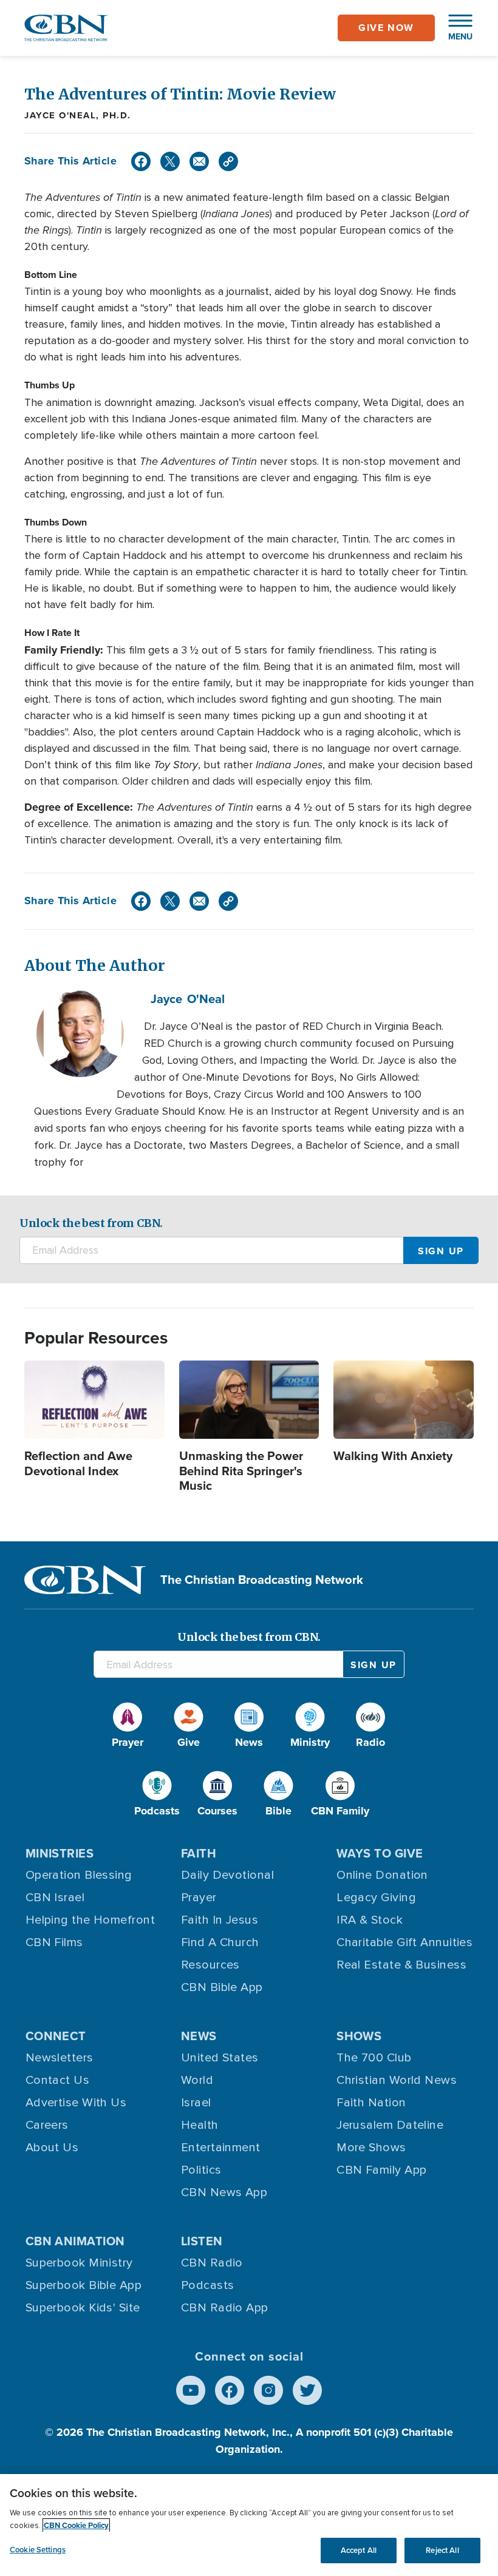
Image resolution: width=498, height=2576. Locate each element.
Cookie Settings (38, 2550)
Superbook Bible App (84, 2285)
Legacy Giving (376, 1898)
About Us (52, 2148)
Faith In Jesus (220, 1920)
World (197, 2080)
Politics (201, 2170)
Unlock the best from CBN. (91, 1223)
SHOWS (359, 2036)
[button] (454, 28)
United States (220, 2058)
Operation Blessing (79, 1875)
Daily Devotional (227, 1875)
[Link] (228, 161)
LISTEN (202, 2241)
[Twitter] (170, 161)
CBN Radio (212, 2263)
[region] (249, 2525)
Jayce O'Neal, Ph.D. (78, 115)
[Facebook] (141, 161)
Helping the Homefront (90, 1920)
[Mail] (199, 161)
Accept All (359, 2550)
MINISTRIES (60, 1853)
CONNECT (56, 2036)
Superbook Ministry (79, 2263)
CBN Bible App (222, 1987)
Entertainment (221, 2148)
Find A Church (220, 1942)
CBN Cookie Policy (76, 2525)
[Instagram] (268, 2390)
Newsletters (60, 2058)
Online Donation (382, 1875)
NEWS (199, 2036)
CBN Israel (55, 1898)
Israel (196, 2103)
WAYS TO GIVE (380, 1853)
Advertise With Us (76, 2103)
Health (200, 2125)
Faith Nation (371, 2103)
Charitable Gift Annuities (404, 1942)
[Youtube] (191, 2390)
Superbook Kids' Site (83, 2308)
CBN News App (224, 2192)
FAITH (199, 1853)
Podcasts (208, 2285)
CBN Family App (381, 2170)
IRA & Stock (370, 1920)
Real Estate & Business (401, 1965)
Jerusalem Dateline (390, 2125)
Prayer (199, 1898)
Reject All (442, 2550)
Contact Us (58, 2080)
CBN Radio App (225, 2308)
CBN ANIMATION (75, 2241)
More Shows (371, 2148)
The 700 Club (374, 2058)
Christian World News (397, 2080)
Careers (47, 2125)
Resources (210, 1965)
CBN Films (54, 1942)
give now (386, 28)
